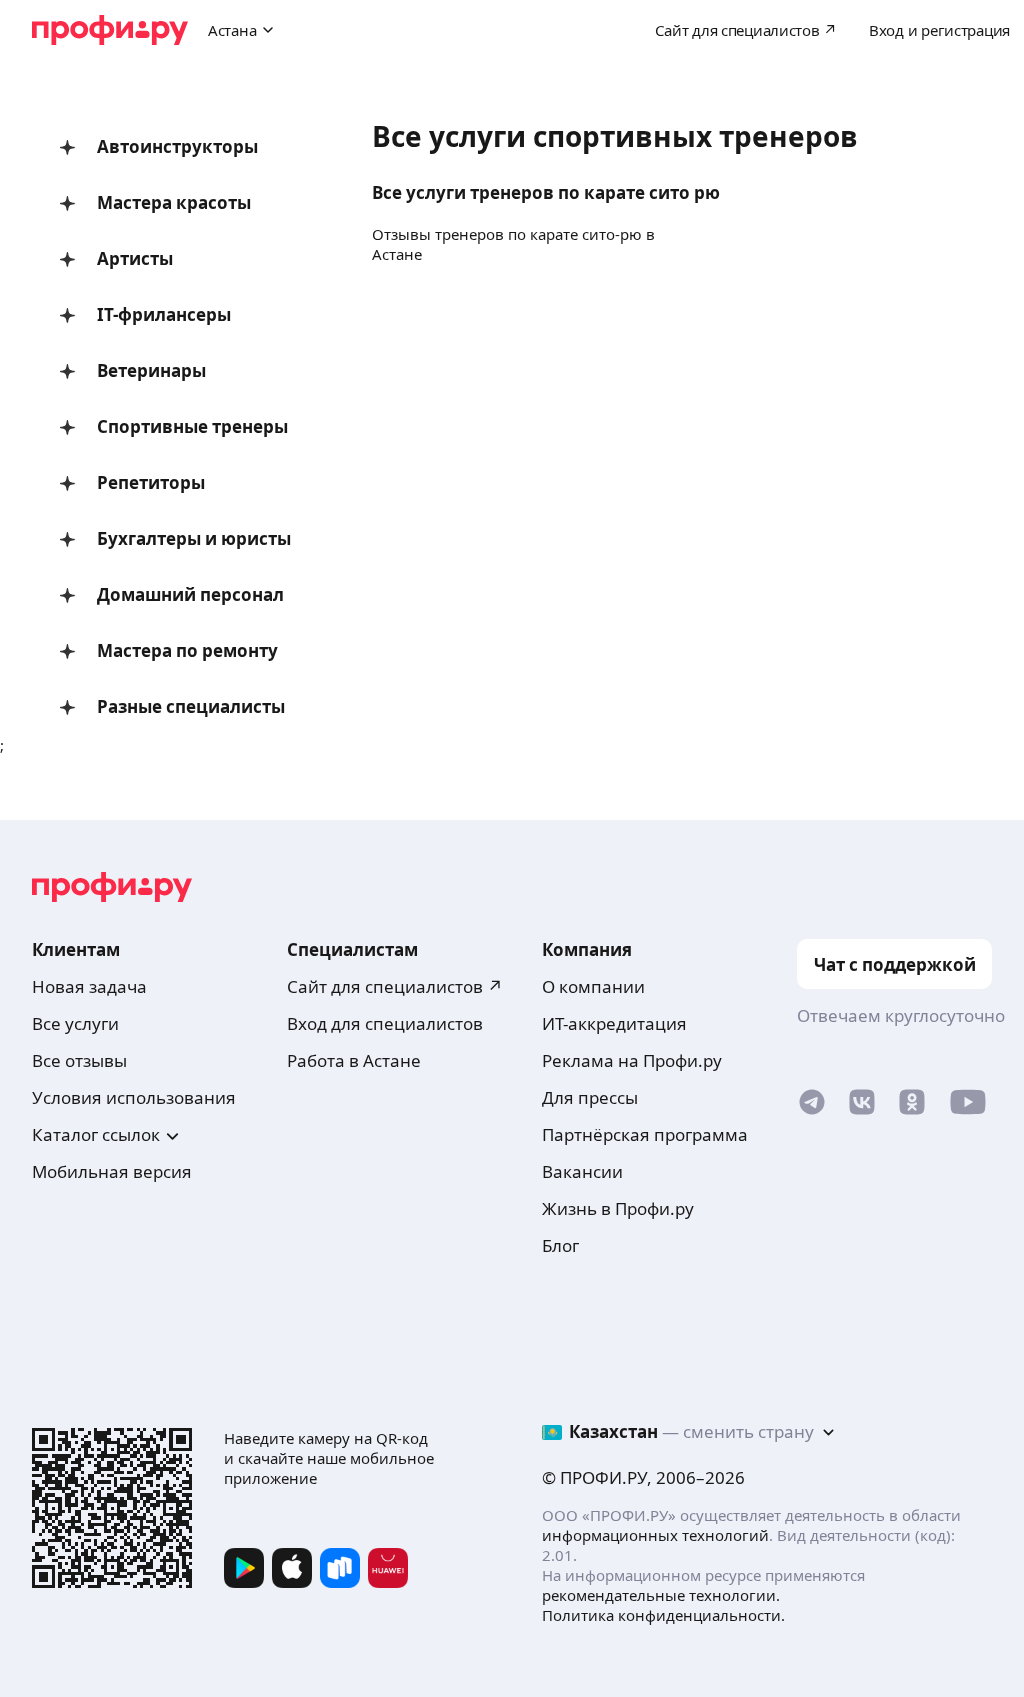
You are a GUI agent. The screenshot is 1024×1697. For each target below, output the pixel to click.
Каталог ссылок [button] (96, 1134)
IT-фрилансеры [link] (164, 314)
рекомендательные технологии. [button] (661, 1595)
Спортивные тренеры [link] (192, 426)
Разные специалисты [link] (191, 706)
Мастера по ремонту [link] (187, 650)
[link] (812, 1106)
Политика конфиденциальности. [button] (663, 1615)
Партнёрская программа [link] (645, 1134)
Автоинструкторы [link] (177, 146)
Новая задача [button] (89, 986)
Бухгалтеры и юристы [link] (194, 538)
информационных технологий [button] (655, 1535)
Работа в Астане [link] (354, 1060)
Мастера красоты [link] (174, 202)
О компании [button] (593, 986)
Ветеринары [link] (151, 370)
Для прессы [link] (590, 1097)
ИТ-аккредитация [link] (614, 1023)
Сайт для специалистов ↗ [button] (395, 986)
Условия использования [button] (134, 1097)
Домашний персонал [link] (190, 594)
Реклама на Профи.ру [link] (632, 1060)
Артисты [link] (135, 258)
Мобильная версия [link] (112, 1171)
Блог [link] (560, 1245)
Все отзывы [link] (79, 1060)
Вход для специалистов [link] (385, 1023)
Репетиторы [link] (151, 482)
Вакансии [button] (582, 1171)
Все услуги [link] (75, 1023)
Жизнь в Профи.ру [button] (618, 1208)
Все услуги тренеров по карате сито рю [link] (546, 192)
